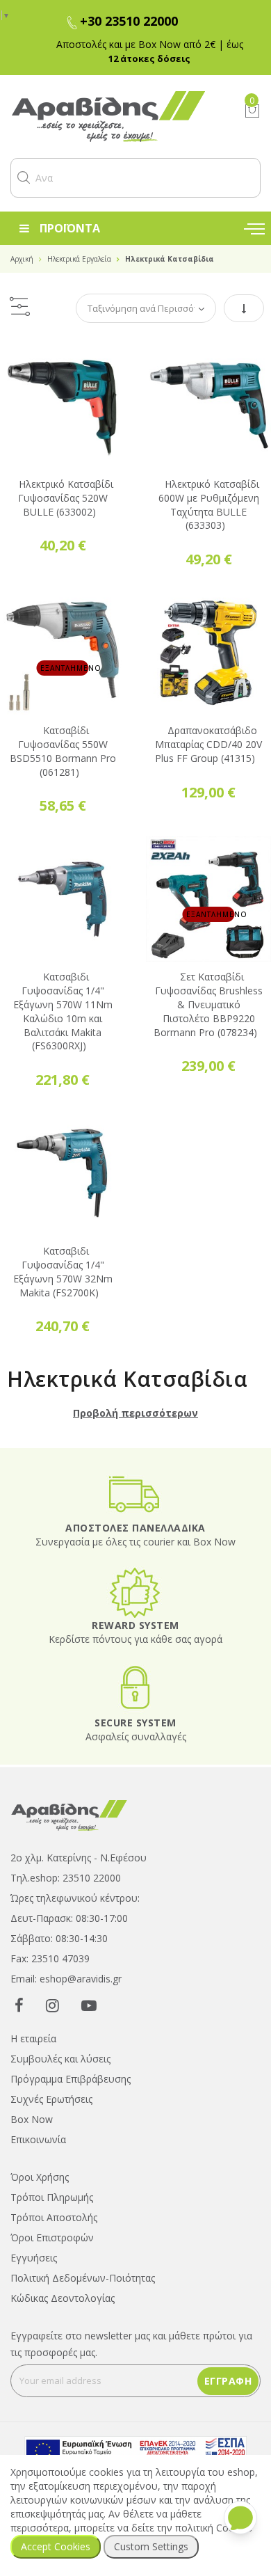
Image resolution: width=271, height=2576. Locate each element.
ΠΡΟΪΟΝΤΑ (70, 228)
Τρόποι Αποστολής (54, 2217)
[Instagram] (52, 2005)
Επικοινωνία (38, 2139)
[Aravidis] (117, 117)
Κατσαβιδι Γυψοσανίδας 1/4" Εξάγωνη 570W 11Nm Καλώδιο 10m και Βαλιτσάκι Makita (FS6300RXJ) (63, 1011)
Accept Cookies (56, 2546)
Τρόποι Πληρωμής (52, 2197)
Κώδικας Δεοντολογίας (63, 2298)
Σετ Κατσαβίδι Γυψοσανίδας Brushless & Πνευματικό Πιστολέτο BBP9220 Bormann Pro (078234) (208, 1004)
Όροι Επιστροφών (52, 2237)
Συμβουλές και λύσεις (60, 2059)
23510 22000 (92, 1878)
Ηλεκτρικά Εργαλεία (79, 259)
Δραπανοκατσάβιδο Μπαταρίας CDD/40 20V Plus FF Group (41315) (208, 744)
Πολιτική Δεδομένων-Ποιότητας (83, 2278)
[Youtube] (89, 2005)
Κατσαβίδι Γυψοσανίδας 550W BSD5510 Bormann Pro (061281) (63, 751)
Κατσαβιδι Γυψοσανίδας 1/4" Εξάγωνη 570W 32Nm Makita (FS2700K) (63, 1271)
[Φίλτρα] (19, 308)
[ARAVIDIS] (69, 1814)
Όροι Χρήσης (40, 2177)
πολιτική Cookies (214, 2528)
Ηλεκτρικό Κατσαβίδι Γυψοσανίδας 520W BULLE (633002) (66, 498)
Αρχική (22, 259)
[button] (24, 177)
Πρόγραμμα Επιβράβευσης (71, 2079)
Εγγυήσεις (34, 2258)
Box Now (32, 2119)
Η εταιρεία (33, 2038)
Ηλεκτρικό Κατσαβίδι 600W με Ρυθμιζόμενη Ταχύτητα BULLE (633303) (209, 504)
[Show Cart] (252, 111)
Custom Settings (151, 2546)
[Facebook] (19, 2005)
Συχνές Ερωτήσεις (51, 2099)
